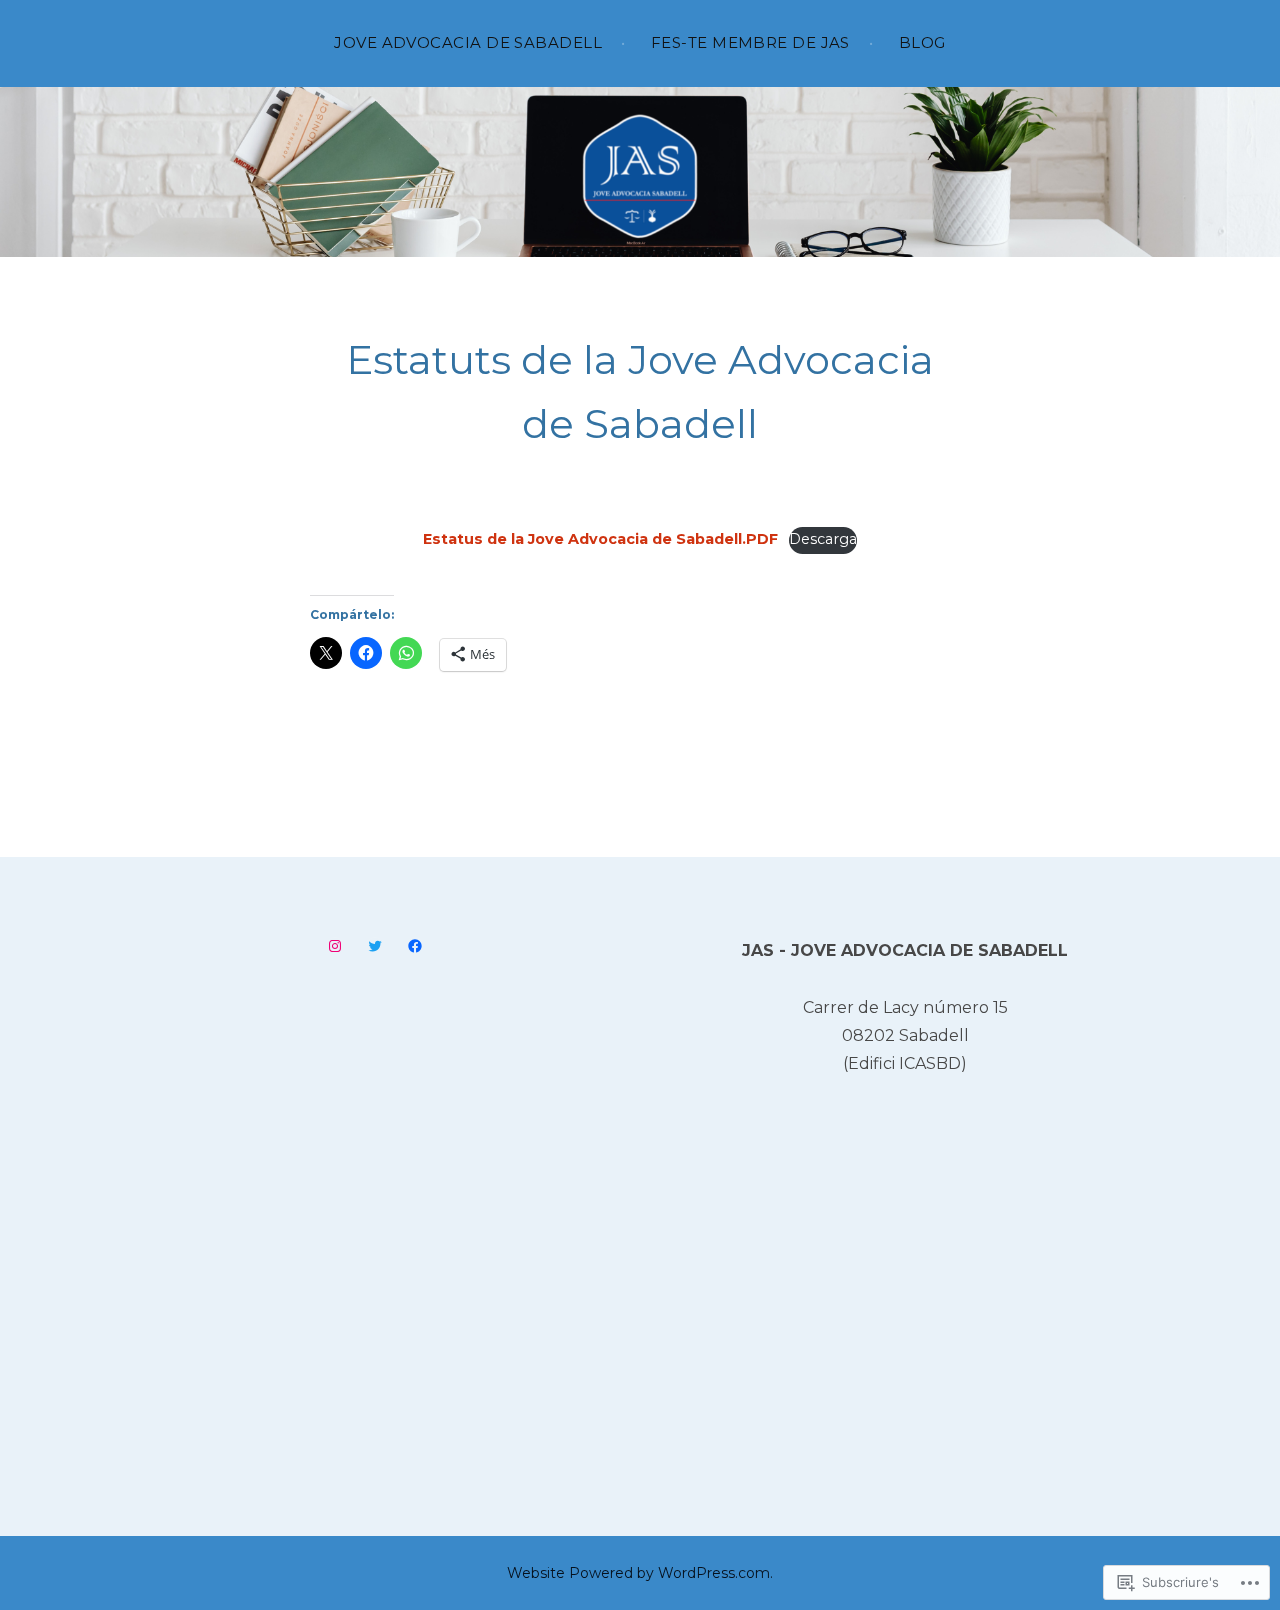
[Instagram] (335, 946)
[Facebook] (415, 946)
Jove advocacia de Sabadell (468, 42)
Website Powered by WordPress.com (638, 1573)
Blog (922, 42)
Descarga (823, 539)
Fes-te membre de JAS (750, 42)
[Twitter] (375, 946)
